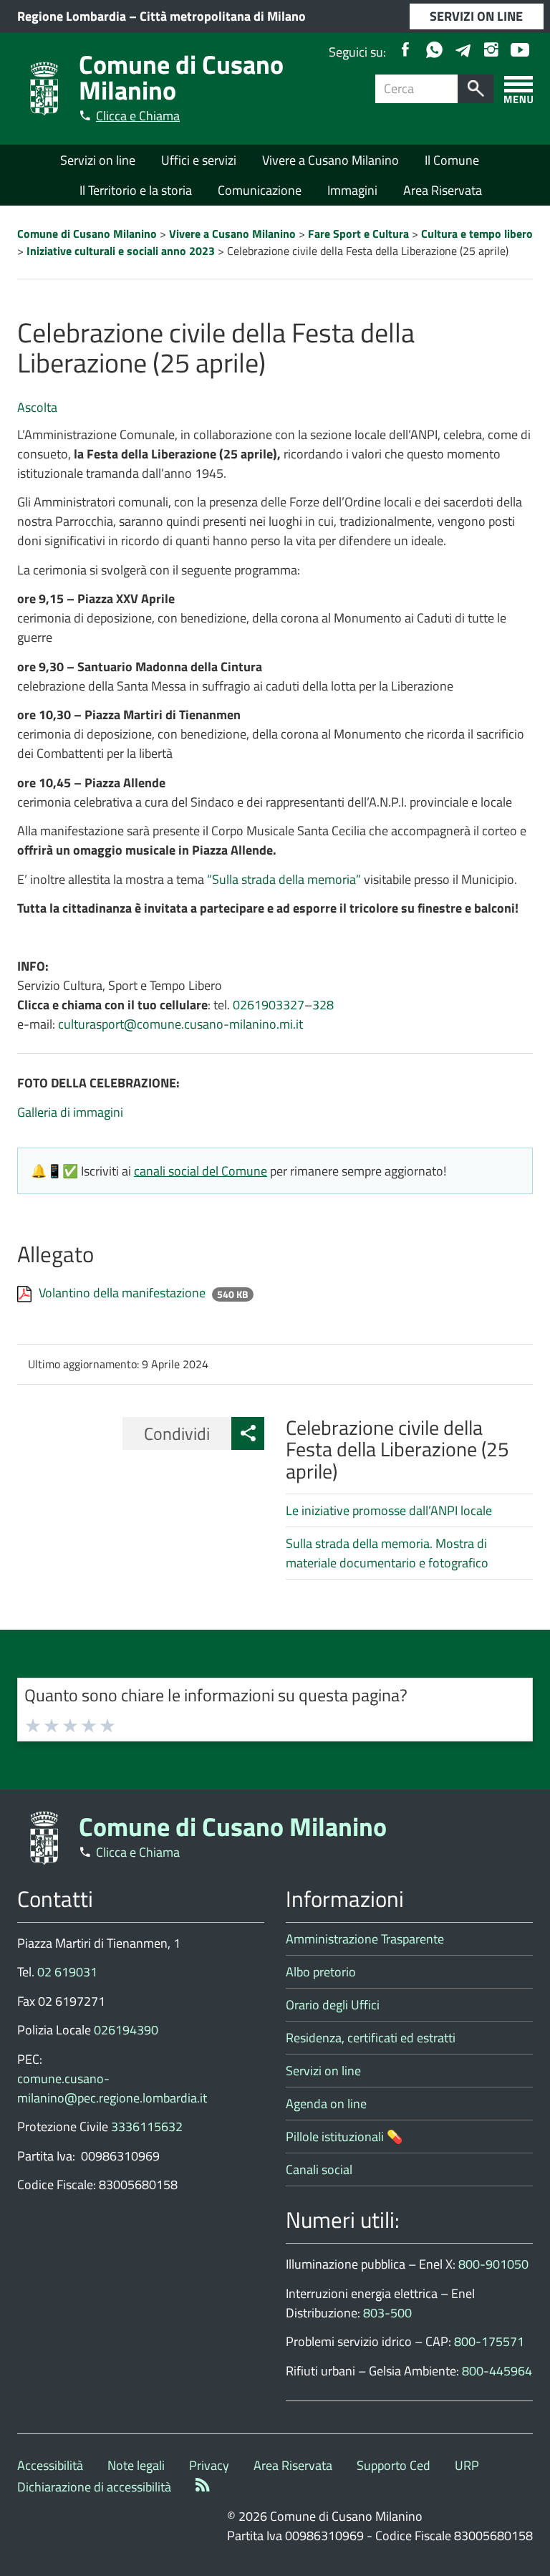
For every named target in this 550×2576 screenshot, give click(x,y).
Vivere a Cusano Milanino (331, 160)
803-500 (387, 2313)
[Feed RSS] (203, 2487)
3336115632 (147, 2126)
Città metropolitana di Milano (223, 16)
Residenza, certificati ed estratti (371, 2038)
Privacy (209, 2465)
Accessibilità (50, 2465)
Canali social (319, 2169)
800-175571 (489, 2341)
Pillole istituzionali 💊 (344, 2137)
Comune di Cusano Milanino (181, 77)
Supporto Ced (394, 2465)
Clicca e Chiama (138, 116)
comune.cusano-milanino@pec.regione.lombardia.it (112, 2088)
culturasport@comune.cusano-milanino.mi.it (180, 1024)
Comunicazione (260, 190)
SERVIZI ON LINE (476, 16)
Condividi (177, 1433)
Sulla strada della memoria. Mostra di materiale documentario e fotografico (387, 1553)
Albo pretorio (321, 1972)
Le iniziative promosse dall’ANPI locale (389, 1510)
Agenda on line (326, 2104)
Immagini (352, 190)
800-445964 (497, 2371)
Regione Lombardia (72, 16)
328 (323, 1005)
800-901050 (493, 2264)
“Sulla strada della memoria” (284, 879)
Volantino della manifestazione (124, 1293)
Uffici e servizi (199, 160)
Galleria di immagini (70, 1112)
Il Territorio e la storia (136, 190)
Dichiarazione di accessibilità (94, 2487)
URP (467, 2465)
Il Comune (452, 160)
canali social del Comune (201, 1171)
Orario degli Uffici (333, 2005)
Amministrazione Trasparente (365, 1939)
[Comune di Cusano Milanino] (44, 88)
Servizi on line (98, 160)
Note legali (136, 2465)
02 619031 (67, 1972)
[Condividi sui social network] (248, 1433)
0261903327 (269, 1005)
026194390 (126, 2030)
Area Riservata (443, 190)
